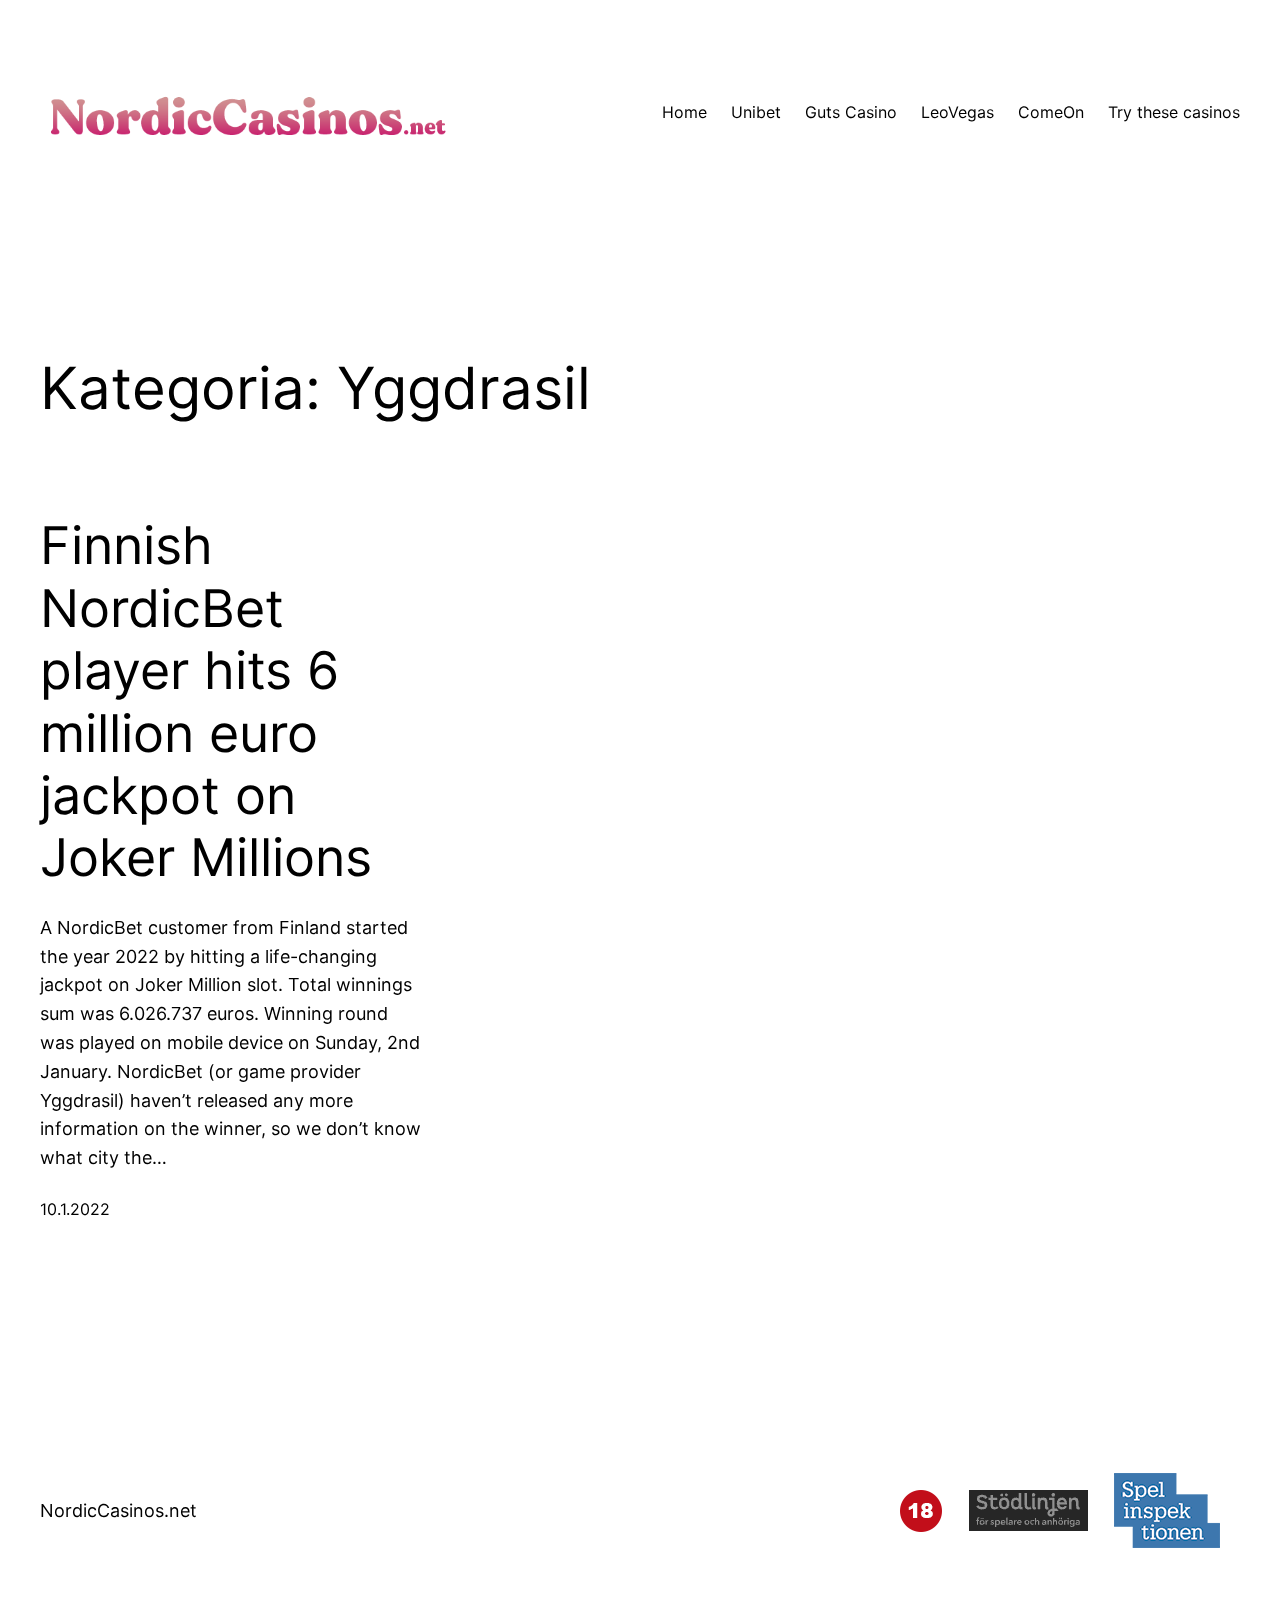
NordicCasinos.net (118, 1510)
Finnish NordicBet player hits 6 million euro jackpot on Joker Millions (206, 702)
